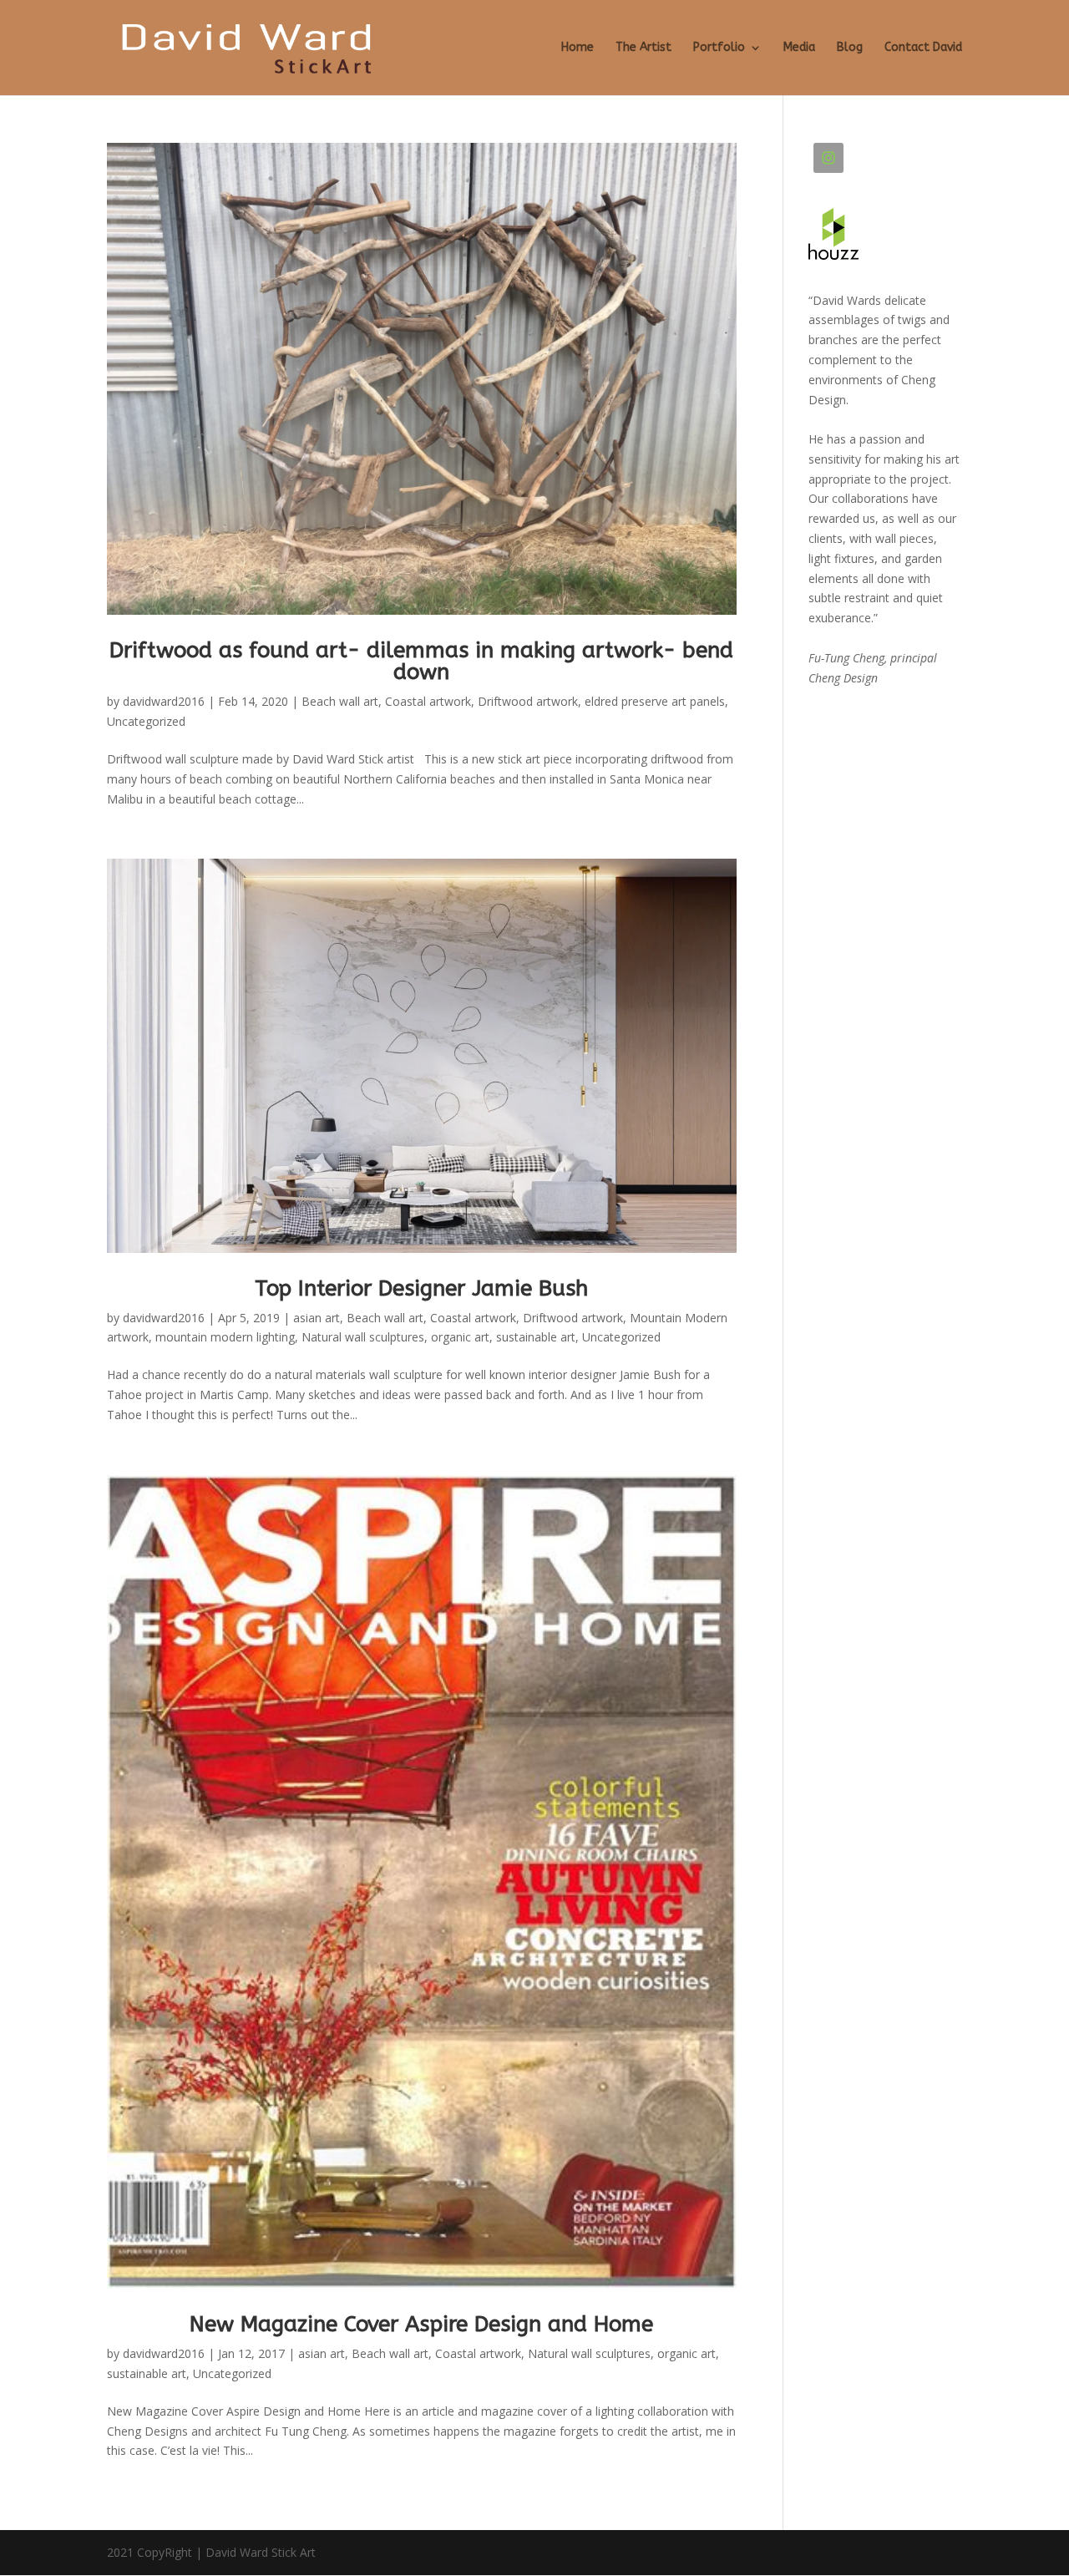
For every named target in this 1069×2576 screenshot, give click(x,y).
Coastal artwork (428, 701)
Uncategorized (146, 721)
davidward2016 (164, 701)
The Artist (643, 48)
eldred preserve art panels (655, 701)
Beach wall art (340, 701)
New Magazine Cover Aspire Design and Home (421, 2324)
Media (799, 48)
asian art (317, 1318)
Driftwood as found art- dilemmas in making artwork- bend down (421, 661)
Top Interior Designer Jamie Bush (421, 1288)
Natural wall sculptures (363, 1337)
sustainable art (536, 1337)
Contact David (923, 48)
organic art (460, 1337)
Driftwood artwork (528, 701)
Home (578, 48)
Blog (850, 48)
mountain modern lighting (225, 1337)
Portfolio (719, 48)
